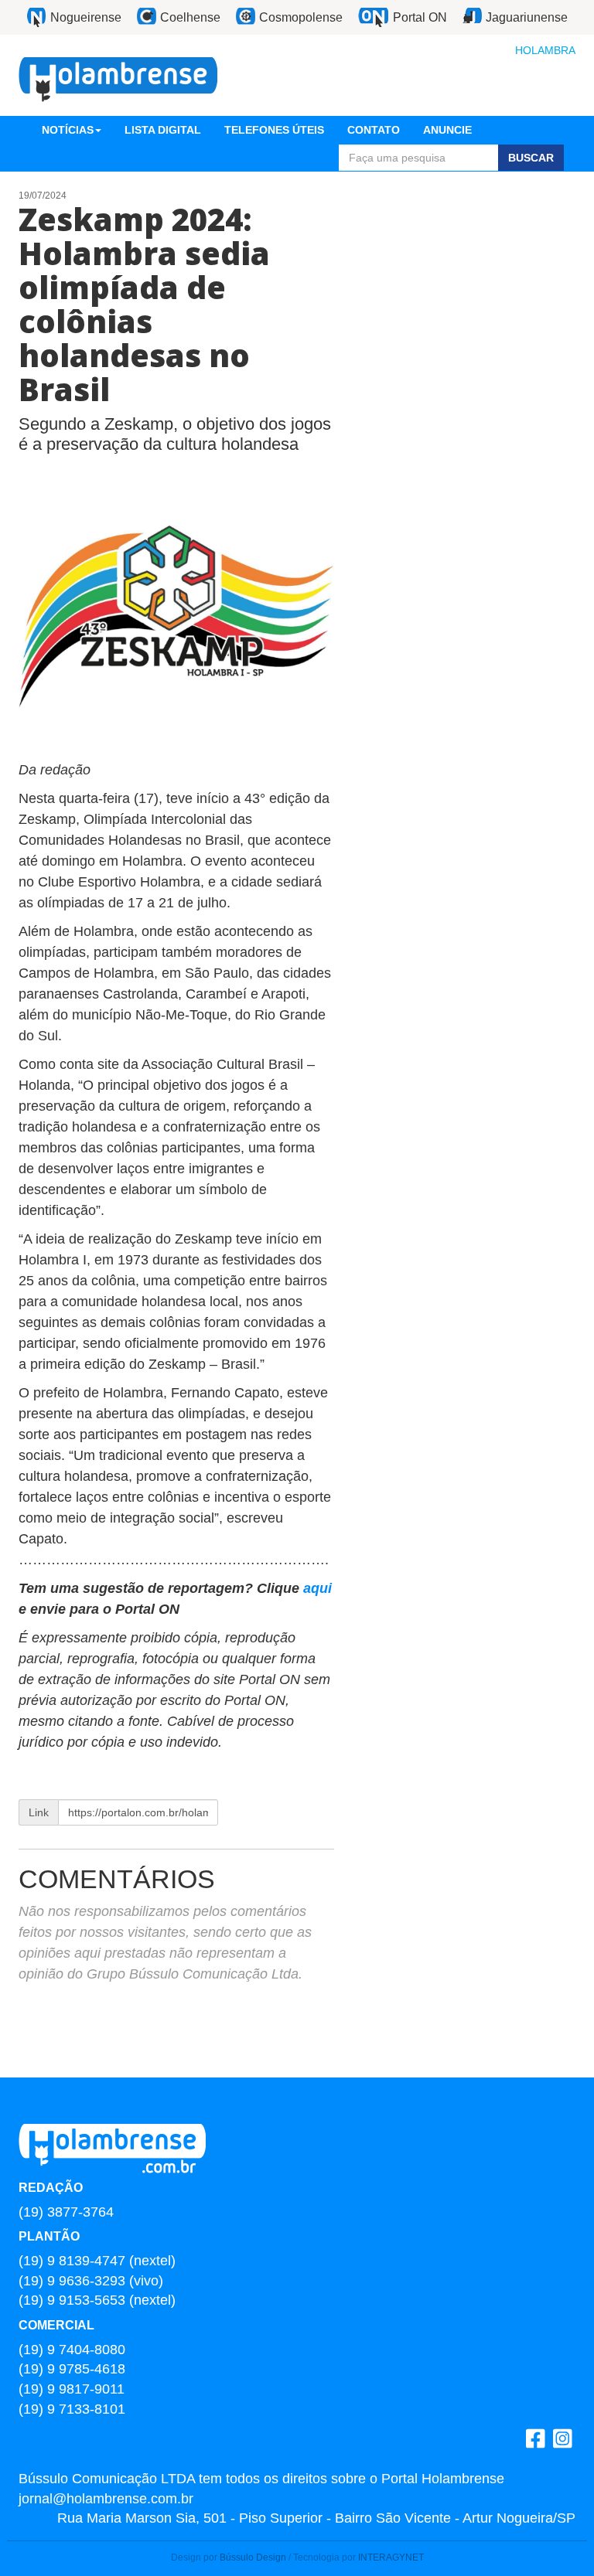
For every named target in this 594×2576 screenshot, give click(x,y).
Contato (374, 130)
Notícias (68, 130)
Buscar (531, 158)
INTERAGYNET (391, 2557)
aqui (317, 1588)
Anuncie (447, 130)
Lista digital (163, 130)
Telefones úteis (274, 130)
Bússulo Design (253, 2557)
